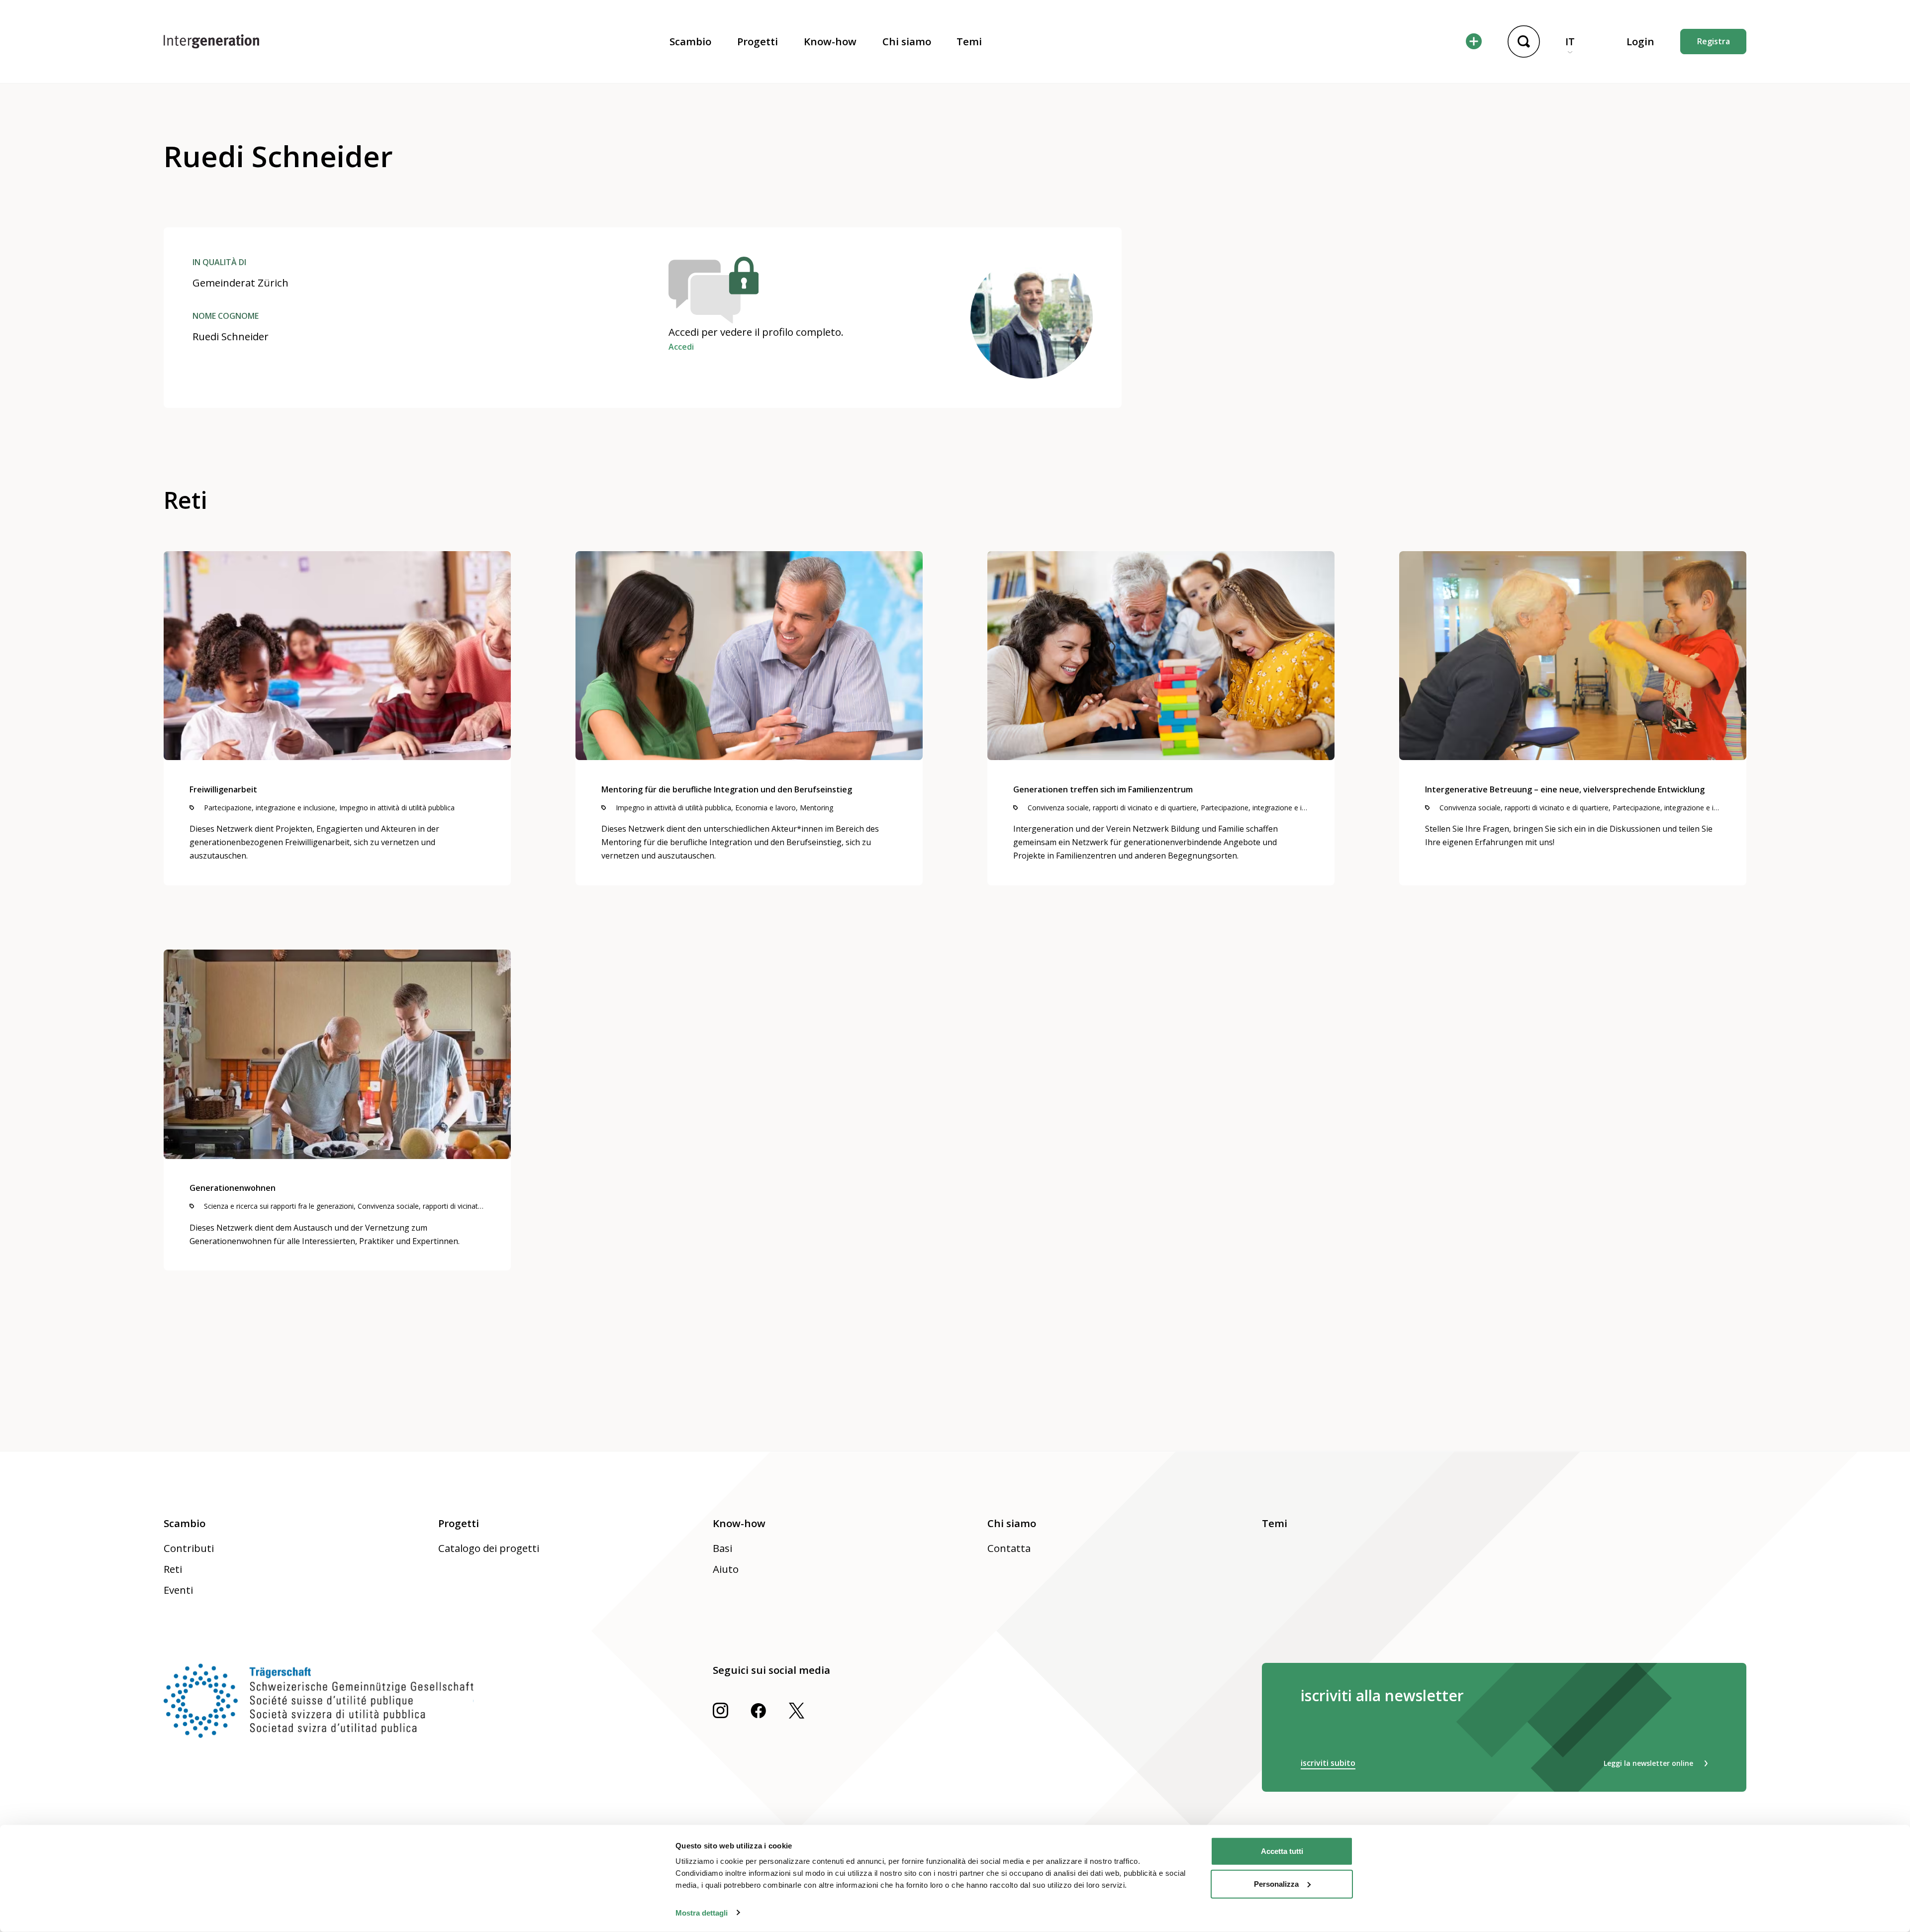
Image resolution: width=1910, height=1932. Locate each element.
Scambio (690, 41)
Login (1640, 41)
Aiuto (726, 1569)
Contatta (1009, 1548)
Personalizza (1276, 1884)
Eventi (178, 1590)
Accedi (681, 347)
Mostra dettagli (702, 1912)
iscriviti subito (1328, 1763)
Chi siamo (907, 41)
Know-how (830, 41)
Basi (722, 1548)
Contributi (189, 1548)
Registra (1714, 41)
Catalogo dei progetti (489, 1548)
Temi (969, 41)
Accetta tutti (1282, 1851)
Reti (173, 1569)
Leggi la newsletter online (1648, 1763)
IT (1570, 41)
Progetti (758, 41)
